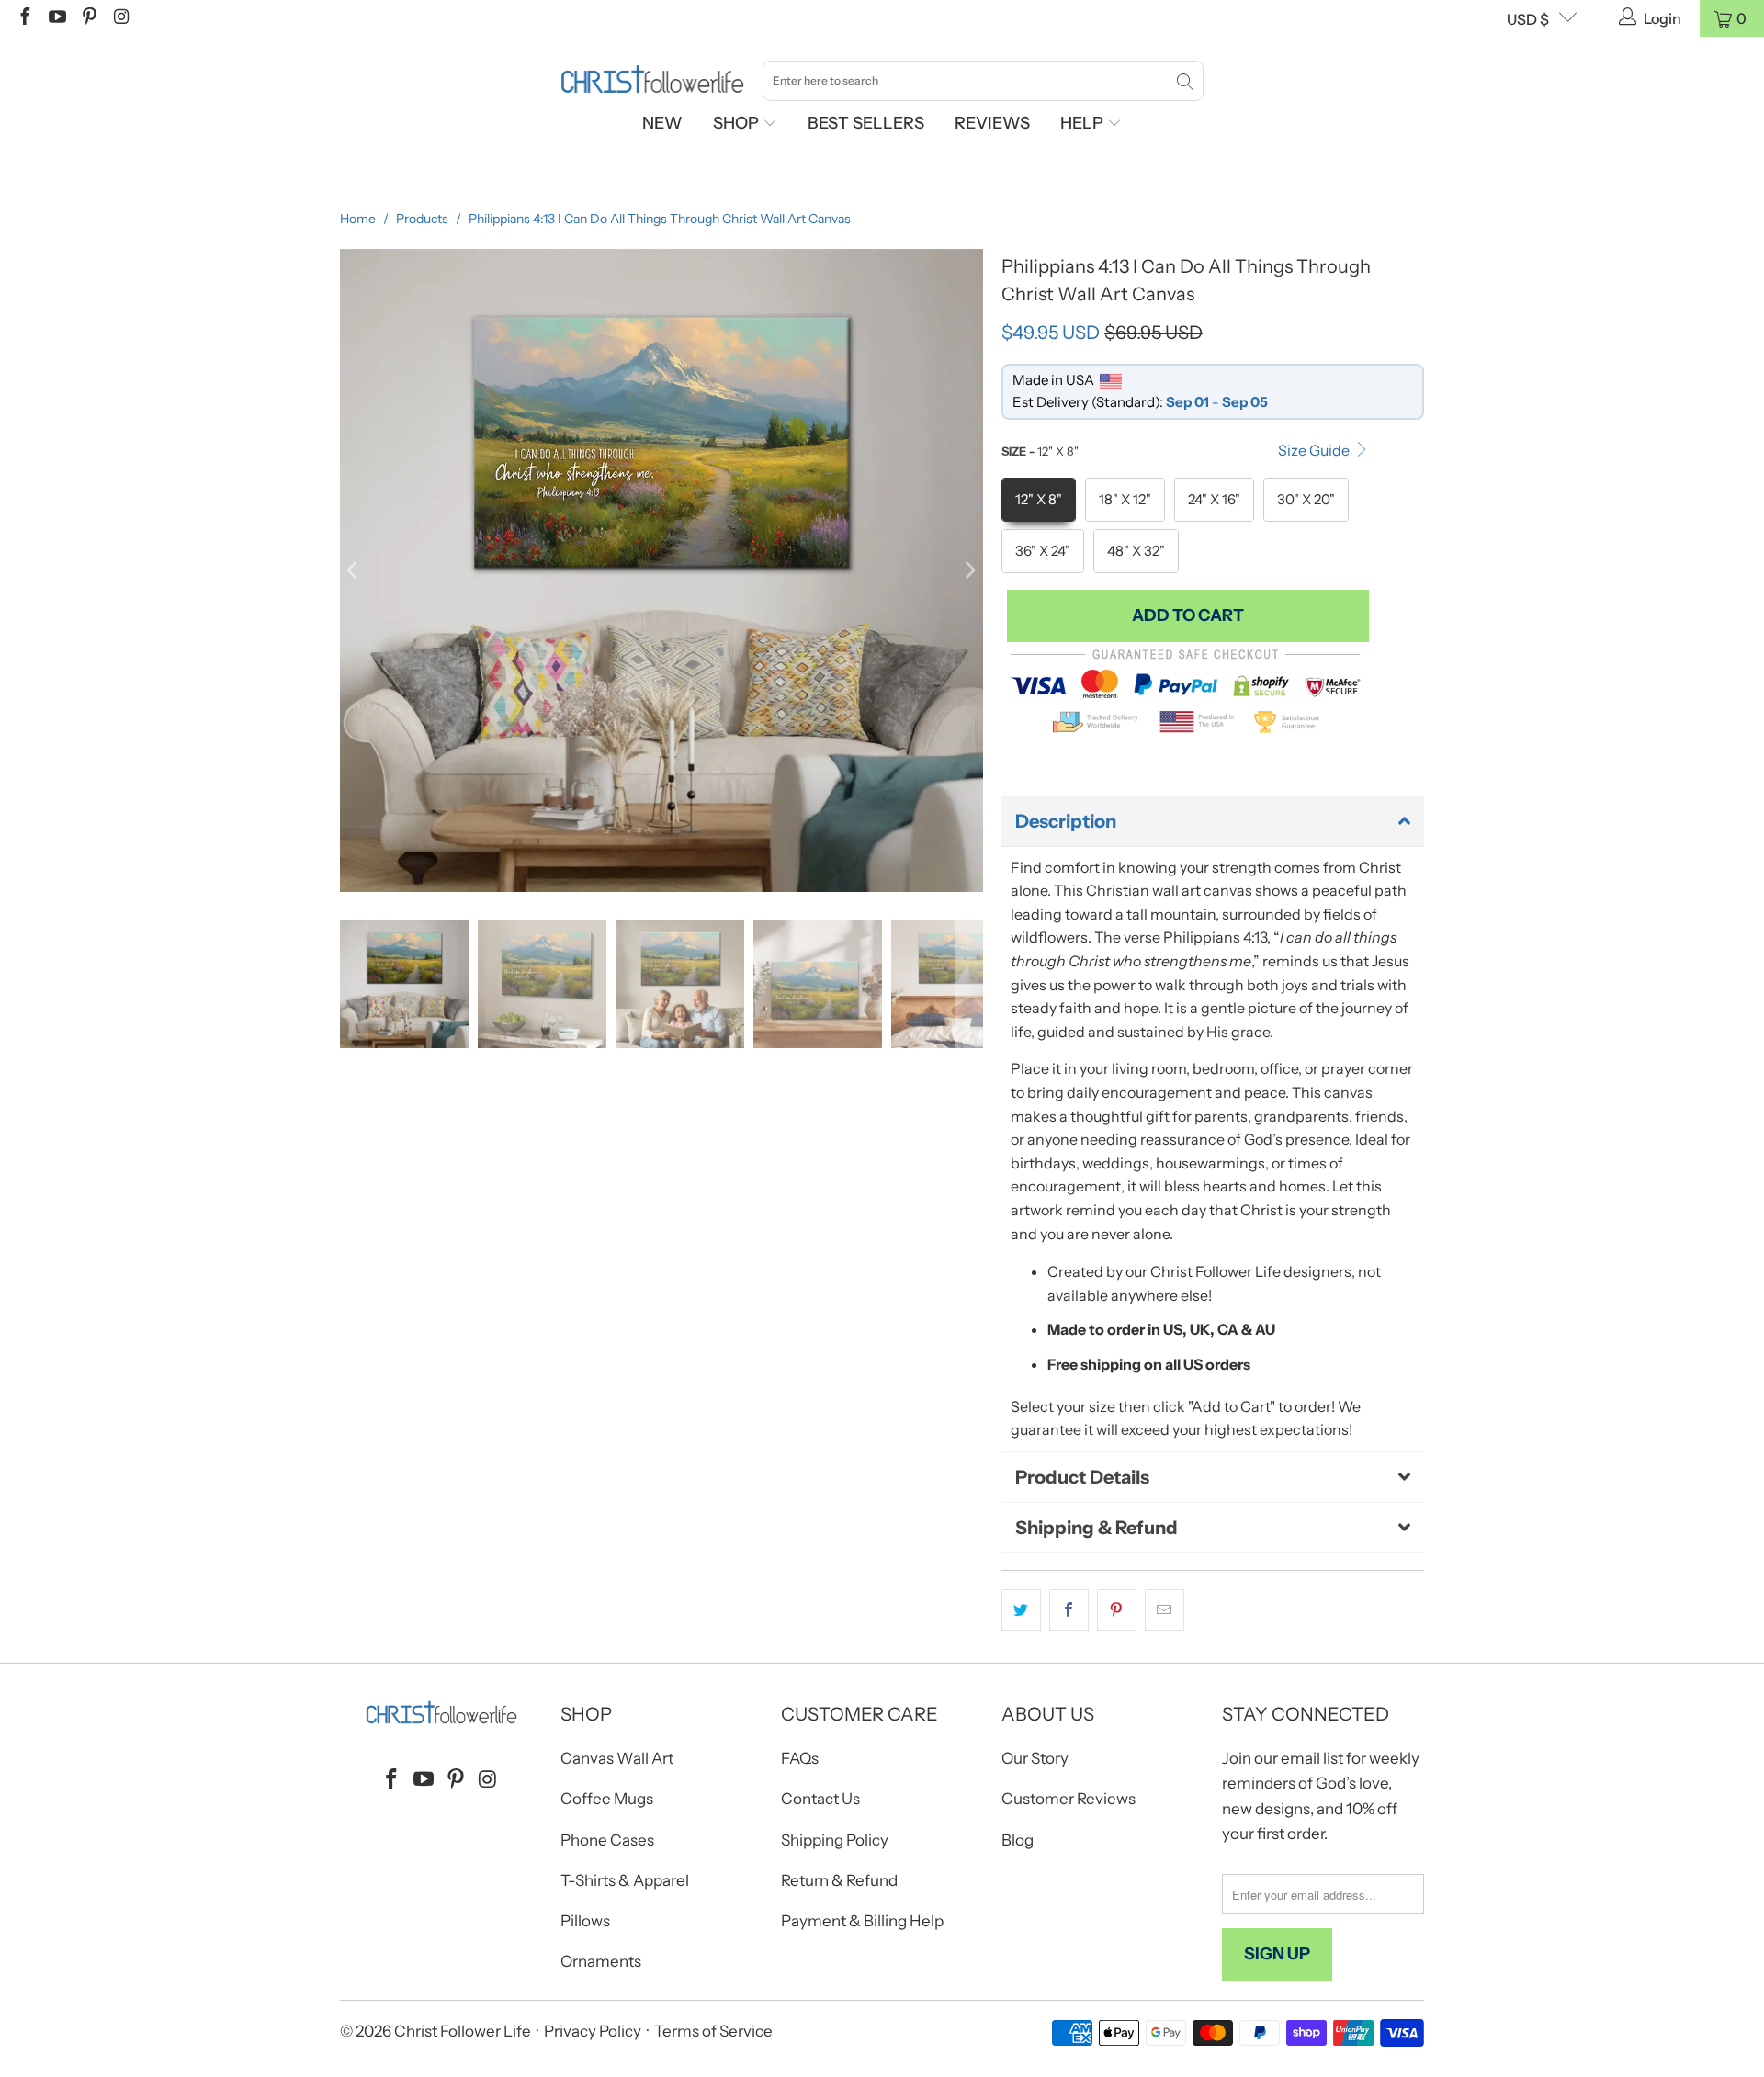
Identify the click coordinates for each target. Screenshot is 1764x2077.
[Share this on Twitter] (1021, 1610)
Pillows (585, 1921)
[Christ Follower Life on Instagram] (120, 18)
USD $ (1528, 19)
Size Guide (1315, 450)
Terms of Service (713, 2031)
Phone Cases (607, 1840)
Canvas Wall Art (617, 1758)
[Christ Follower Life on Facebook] (24, 18)
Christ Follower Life (463, 2031)
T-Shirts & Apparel (625, 1880)
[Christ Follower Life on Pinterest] (88, 18)
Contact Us (820, 1799)
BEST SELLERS (866, 123)
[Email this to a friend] (1165, 1610)
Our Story (1035, 1758)
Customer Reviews (1069, 1799)
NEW (662, 123)
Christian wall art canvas (1169, 890)
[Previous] (354, 570)
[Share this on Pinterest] (1117, 1610)
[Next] (969, 570)
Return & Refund (839, 1880)
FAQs (800, 1758)
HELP (1084, 123)
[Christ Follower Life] (652, 80)
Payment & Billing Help (862, 1921)
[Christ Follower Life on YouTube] (56, 18)
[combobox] (983, 81)
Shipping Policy (835, 1840)
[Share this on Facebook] (1069, 1610)
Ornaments (601, 1961)
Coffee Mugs (607, 1799)
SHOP (738, 123)
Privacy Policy (593, 2031)
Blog (1018, 1840)
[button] (1213, 821)
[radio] (1039, 500)
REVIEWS (992, 123)
